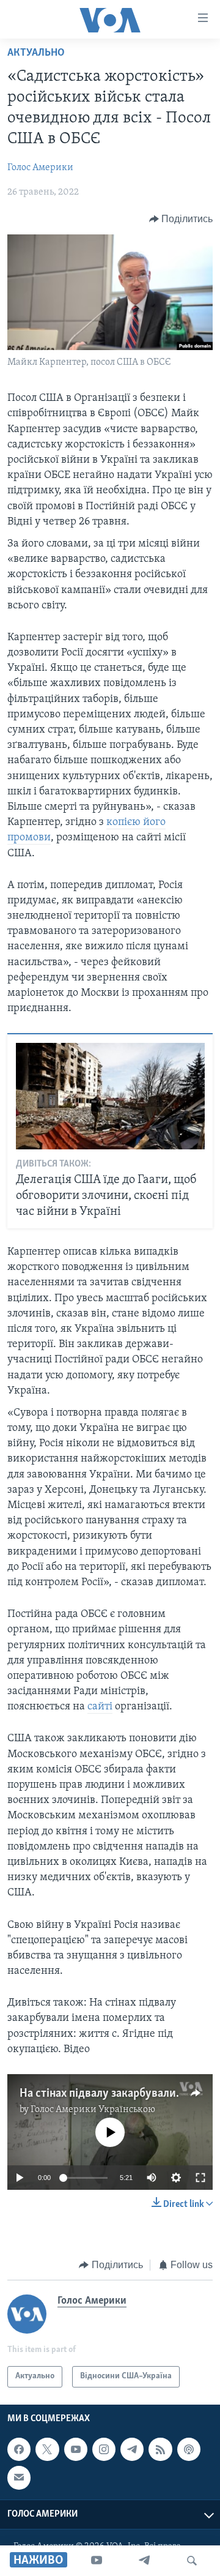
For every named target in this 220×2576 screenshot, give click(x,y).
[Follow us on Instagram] (104, 2449)
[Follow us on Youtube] (76, 2449)
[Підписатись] (19, 2477)
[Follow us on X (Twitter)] (47, 2449)
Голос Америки (40, 168)
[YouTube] (97, 2561)
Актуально (36, 53)
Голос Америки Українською (93, 2110)
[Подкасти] (189, 2449)
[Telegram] (144, 2561)
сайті (100, 1707)
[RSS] (160, 2449)
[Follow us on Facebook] (19, 2449)
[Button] (181, 219)
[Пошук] (192, 2561)
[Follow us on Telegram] (132, 2449)
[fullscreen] (200, 2178)
